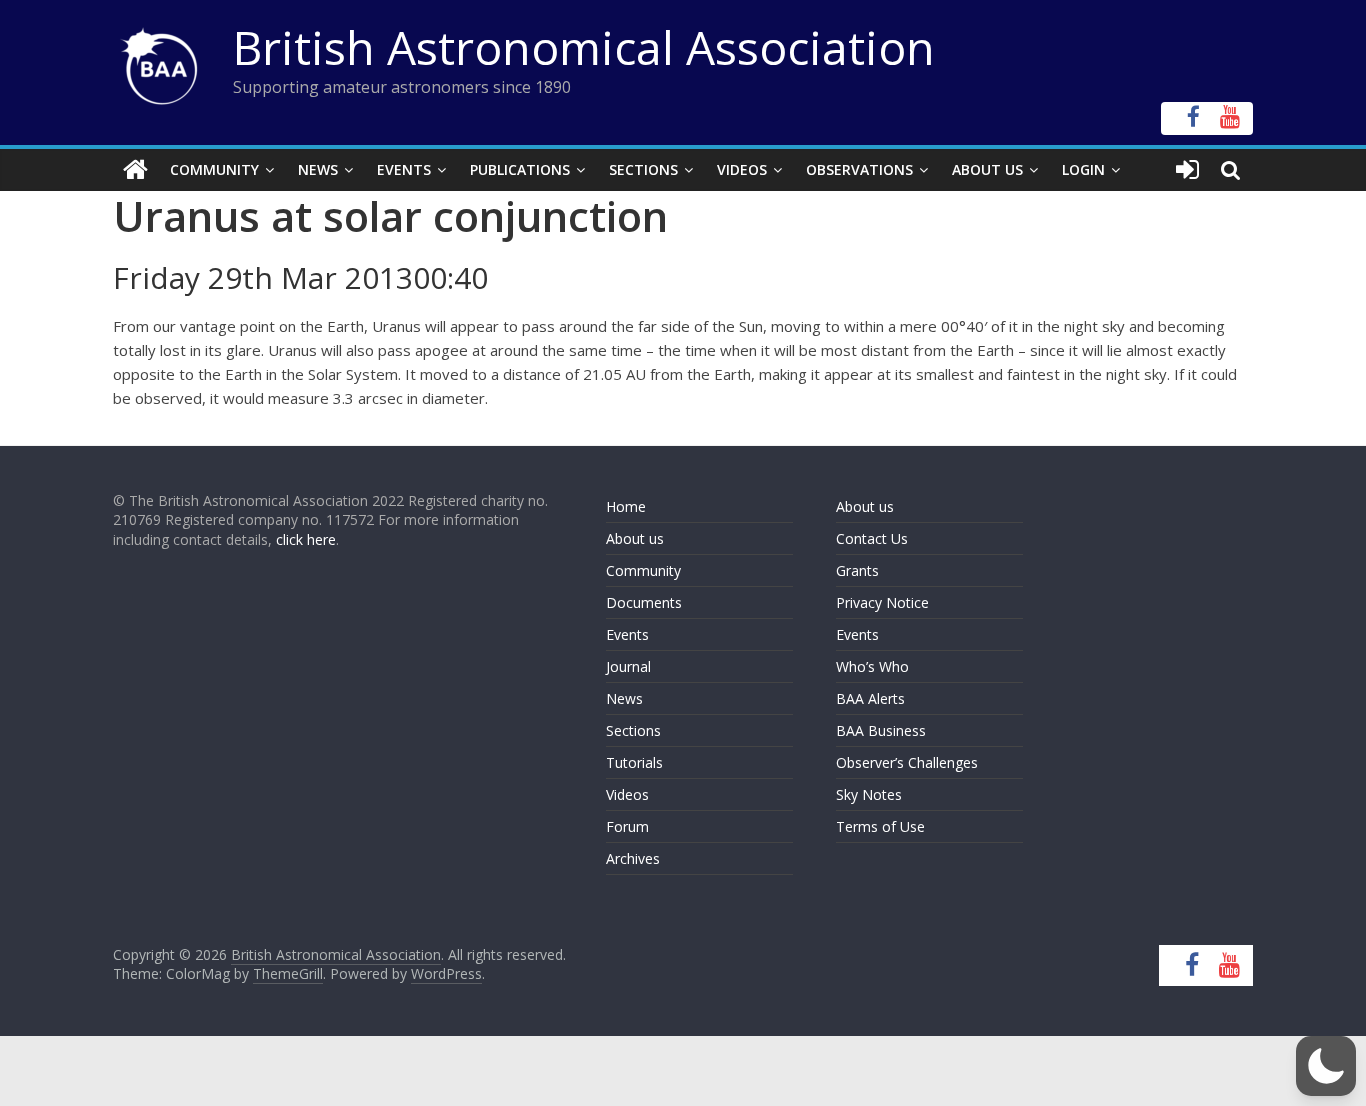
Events (404, 169)
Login (1083, 169)
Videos (742, 169)
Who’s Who (872, 666)
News (318, 169)
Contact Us (872, 538)
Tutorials (634, 762)
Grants (857, 570)
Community (214, 169)
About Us (987, 169)
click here (306, 539)
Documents (644, 602)
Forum (627, 826)
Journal (628, 666)
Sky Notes (869, 794)
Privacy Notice (882, 602)
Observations (859, 169)
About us (635, 538)
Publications (520, 169)
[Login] (1187, 170)
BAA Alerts (870, 698)
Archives (633, 858)
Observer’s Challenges (907, 762)
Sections (643, 169)
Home (626, 506)
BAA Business (881, 730)
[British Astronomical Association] (135, 170)
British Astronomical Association (584, 47)
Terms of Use (880, 826)
